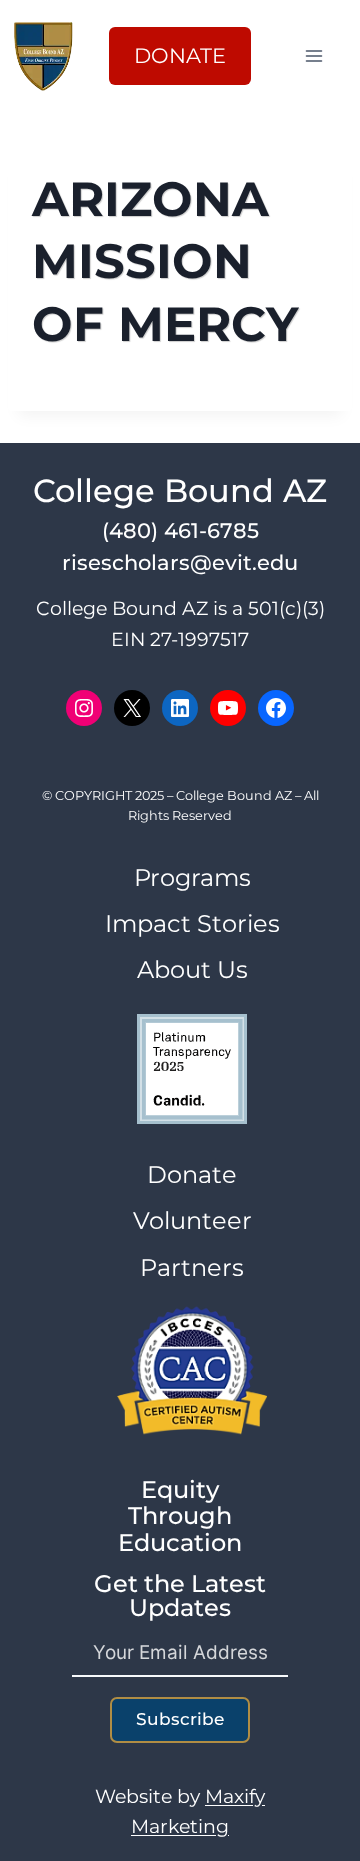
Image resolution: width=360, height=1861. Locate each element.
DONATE (180, 55)
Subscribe (180, 1719)
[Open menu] (324, 55)
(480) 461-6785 (180, 530)
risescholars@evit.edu (180, 562)
